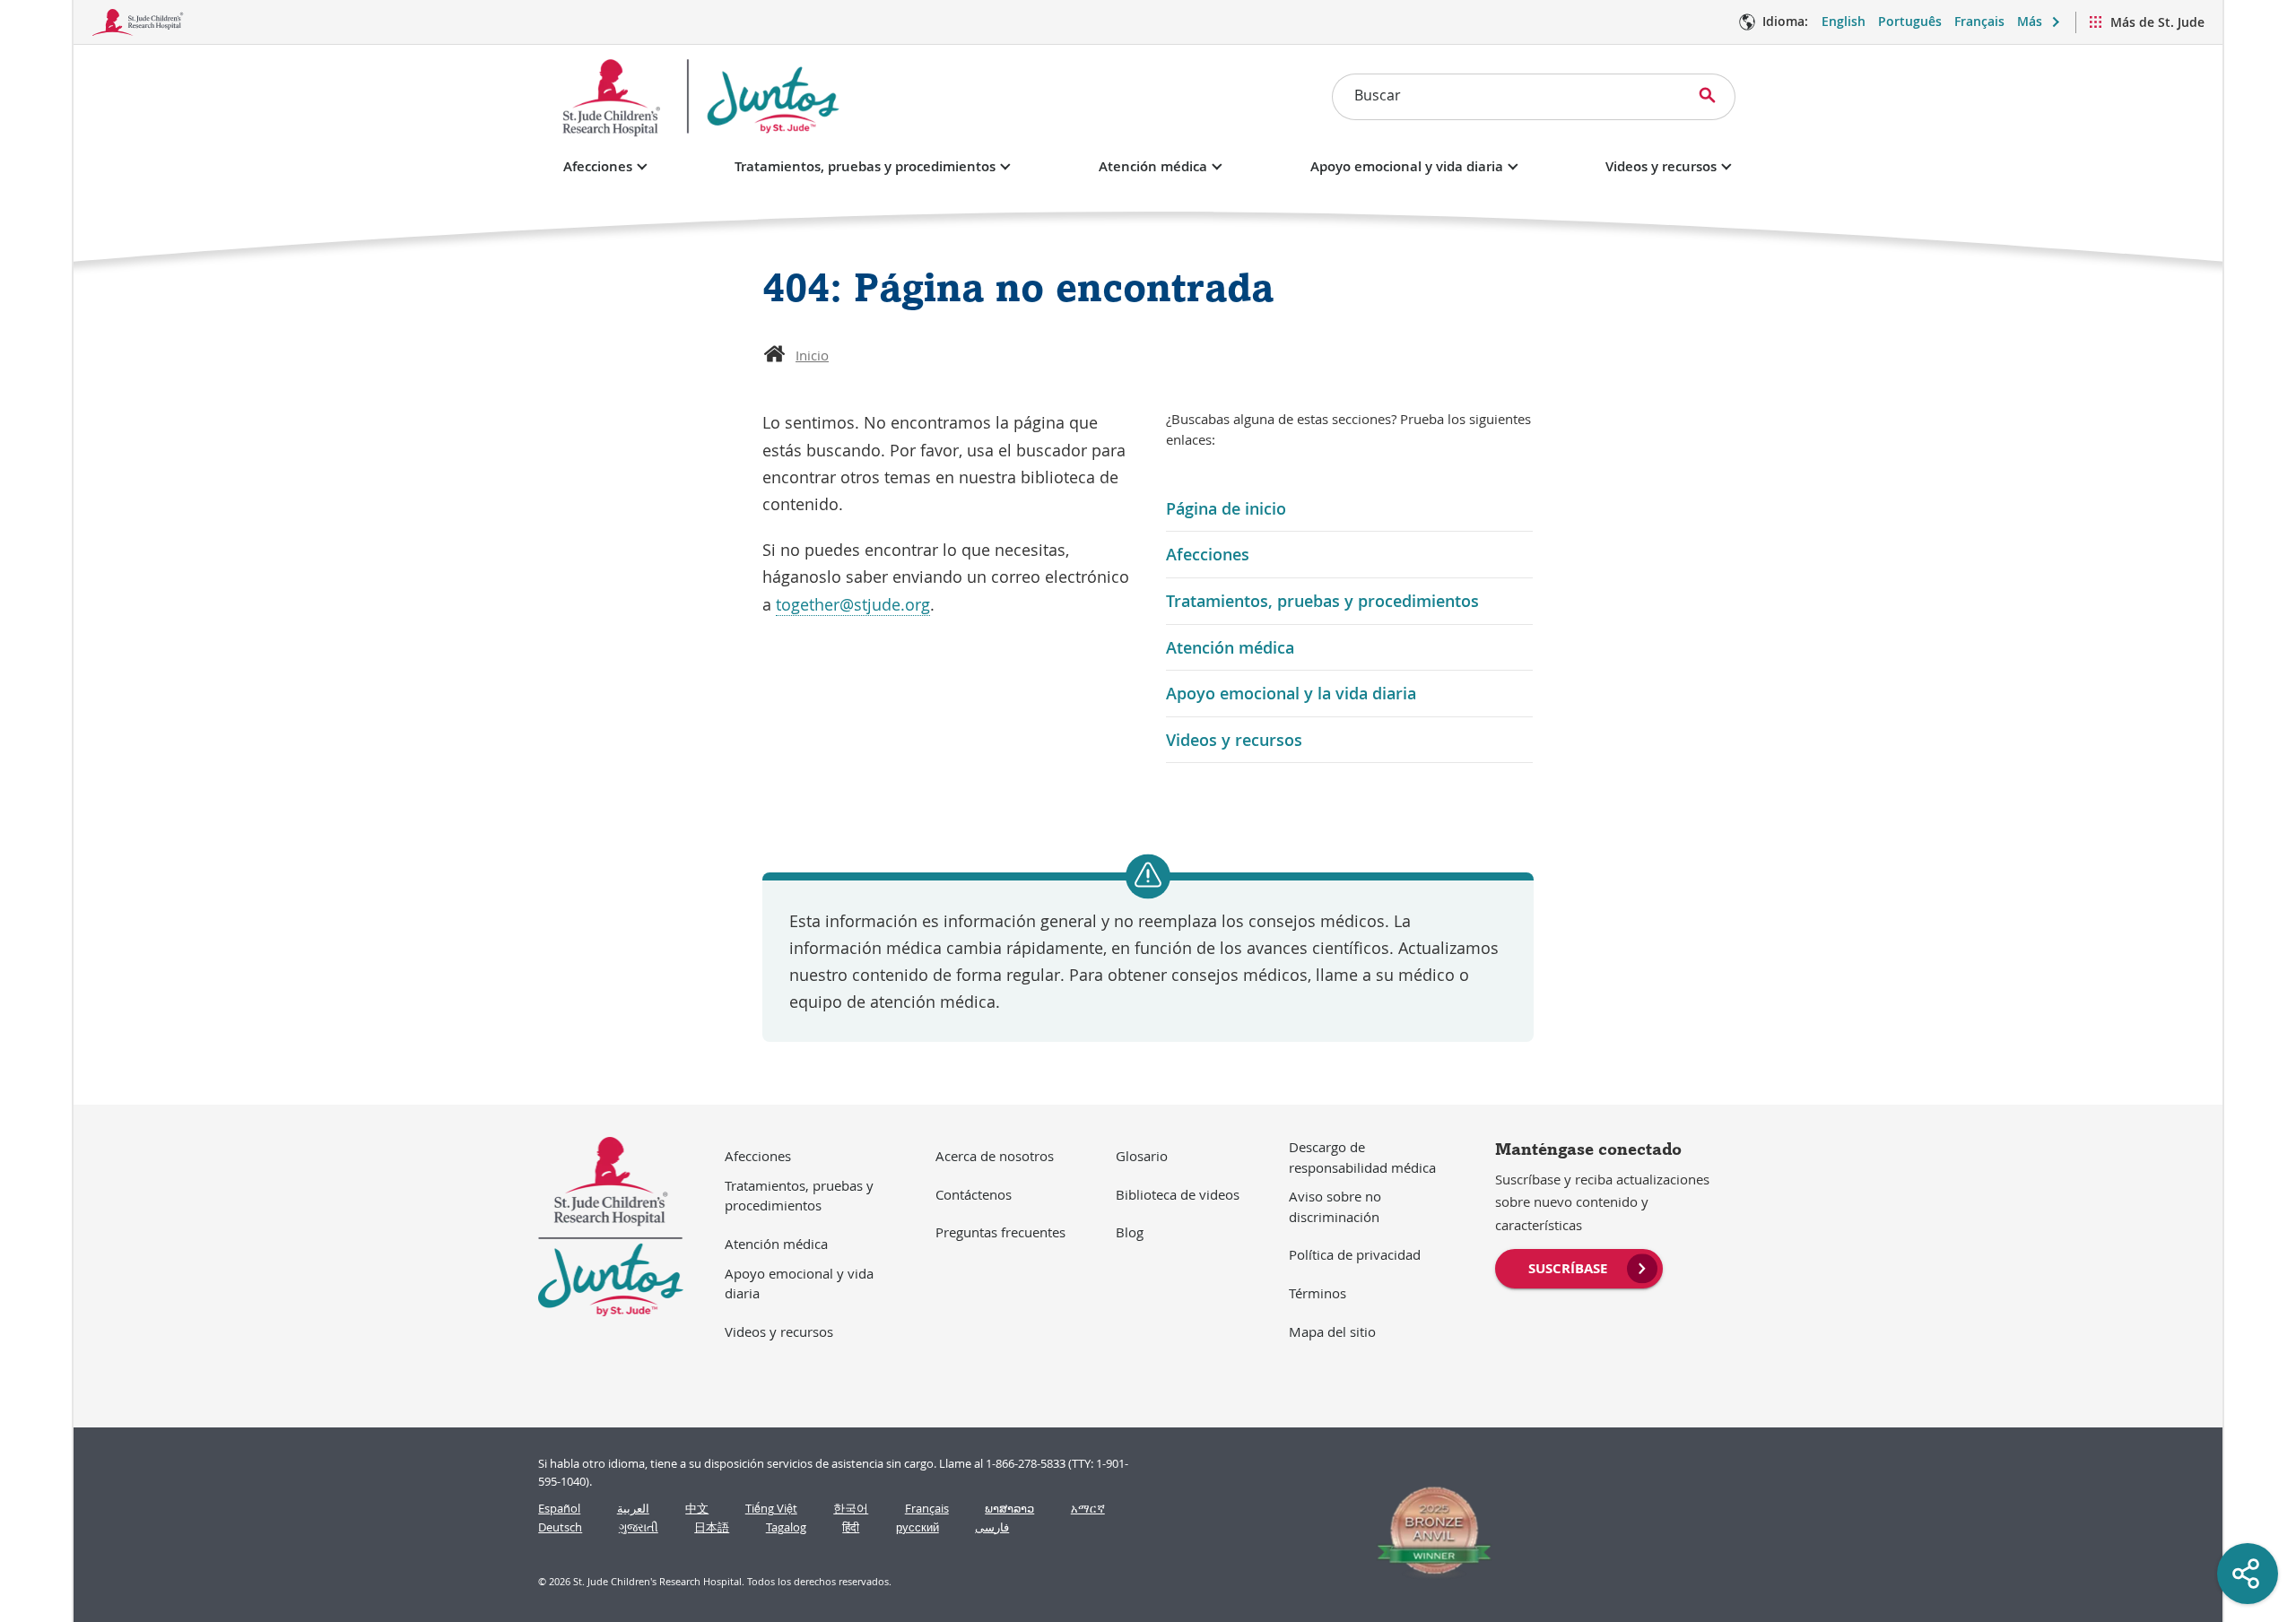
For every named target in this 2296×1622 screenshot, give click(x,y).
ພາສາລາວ (1009, 1509)
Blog (1130, 1232)
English (1844, 21)
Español (559, 1509)
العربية (633, 1509)
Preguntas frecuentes (1000, 1232)
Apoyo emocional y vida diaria (1407, 166)
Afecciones (598, 166)
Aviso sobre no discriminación (1335, 1206)
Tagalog (786, 1527)
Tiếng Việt (771, 1509)
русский (918, 1527)
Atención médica (1153, 166)
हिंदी (851, 1527)
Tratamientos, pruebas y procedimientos (865, 166)
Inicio (812, 355)
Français (1979, 21)
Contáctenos (974, 1194)
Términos (1318, 1293)
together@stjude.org (853, 604)
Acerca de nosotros (995, 1156)
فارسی (992, 1527)
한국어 (851, 1509)
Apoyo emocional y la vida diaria (1291, 693)
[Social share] (2248, 1574)
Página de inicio (1226, 508)
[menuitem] (1579, 1267)
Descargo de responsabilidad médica (1362, 1157)
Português (1910, 21)
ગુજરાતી (639, 1527)
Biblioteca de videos (1178, 1194)
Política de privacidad (1355, 1254)
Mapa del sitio (1332, 1331)
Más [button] (2030, 21)
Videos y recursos (1661, 166)
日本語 (712, 1527)
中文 (697, 1509)
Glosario (1142, 1156)
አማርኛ (1088, 1509)
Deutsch (560, 1527)
